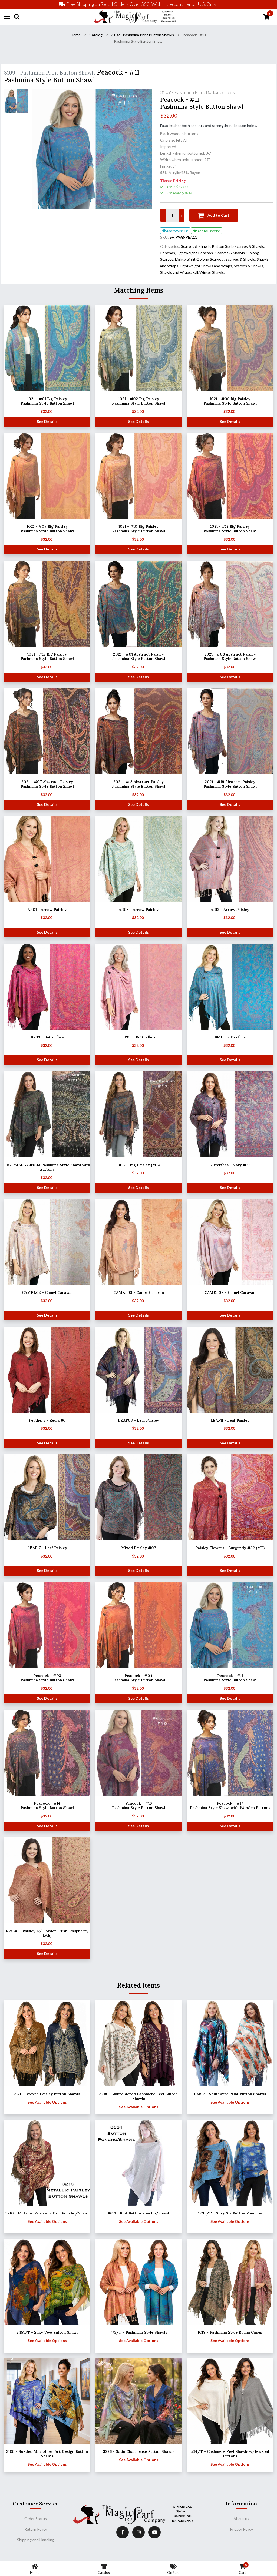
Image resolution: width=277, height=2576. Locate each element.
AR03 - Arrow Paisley (139, 910)
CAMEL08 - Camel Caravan (139, 1292)
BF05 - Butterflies (139, 1037)
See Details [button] (47, 421)
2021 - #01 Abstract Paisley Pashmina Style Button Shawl (139, 656)
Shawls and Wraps (176, 272)
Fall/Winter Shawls (208, 272)
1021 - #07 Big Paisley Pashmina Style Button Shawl (47, 529)
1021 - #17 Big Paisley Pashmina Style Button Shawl (47, 656)
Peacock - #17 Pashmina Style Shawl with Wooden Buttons (230, 1805)
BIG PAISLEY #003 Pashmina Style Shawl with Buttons (47, 1167)
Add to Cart (218, 215)
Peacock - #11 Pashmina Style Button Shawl (230, 1678)
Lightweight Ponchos (195, 253)
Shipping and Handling (36, 2540)
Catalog (96, 35)
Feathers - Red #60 (47, 1420)
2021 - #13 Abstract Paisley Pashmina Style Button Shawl (139, 784)
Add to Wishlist (177, 231)
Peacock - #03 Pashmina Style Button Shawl (47, 1678)
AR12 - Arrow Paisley (230, 910)
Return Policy (36, 2529)
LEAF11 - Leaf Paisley (230, 1420)
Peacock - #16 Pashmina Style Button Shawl (139, 1805)
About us (241, 2519)
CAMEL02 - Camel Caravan (47, 1292)
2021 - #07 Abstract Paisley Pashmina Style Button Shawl (47, 784)
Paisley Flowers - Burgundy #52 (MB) (230, 1548)
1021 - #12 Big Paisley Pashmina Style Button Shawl (230, 529)
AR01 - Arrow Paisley (47, 910)
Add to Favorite (208, 231)
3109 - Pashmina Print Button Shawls (143, 35)
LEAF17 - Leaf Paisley (47, 1548)
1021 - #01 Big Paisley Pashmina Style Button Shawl (47, 401)
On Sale (173, 2572)
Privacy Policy (241, 2529)
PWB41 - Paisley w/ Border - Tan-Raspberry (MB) (47, 1933)
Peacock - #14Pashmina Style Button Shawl (47, 1805)
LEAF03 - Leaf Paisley (138, 1420)
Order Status (36, 2519)
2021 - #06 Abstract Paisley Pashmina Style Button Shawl (230, 656)
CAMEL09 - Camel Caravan (230, 1292)
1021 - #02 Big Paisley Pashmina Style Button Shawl (139, 401)
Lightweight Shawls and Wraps (206, 266)
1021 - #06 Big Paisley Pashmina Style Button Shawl (230, 401)
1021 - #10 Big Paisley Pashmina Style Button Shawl (139, 529)
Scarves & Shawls (196, 246)
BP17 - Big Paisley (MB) (138, 1165)
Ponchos (168, 253)
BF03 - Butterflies (47, 1037)
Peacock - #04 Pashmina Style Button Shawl (139, 1678)
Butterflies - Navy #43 (230, 1165)
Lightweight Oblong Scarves (199, 259)
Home (76, 35)
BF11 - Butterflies (230, 1037)
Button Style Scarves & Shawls (238, 246)
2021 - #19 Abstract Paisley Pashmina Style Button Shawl (230, 784)
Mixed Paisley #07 (139, 1548)
